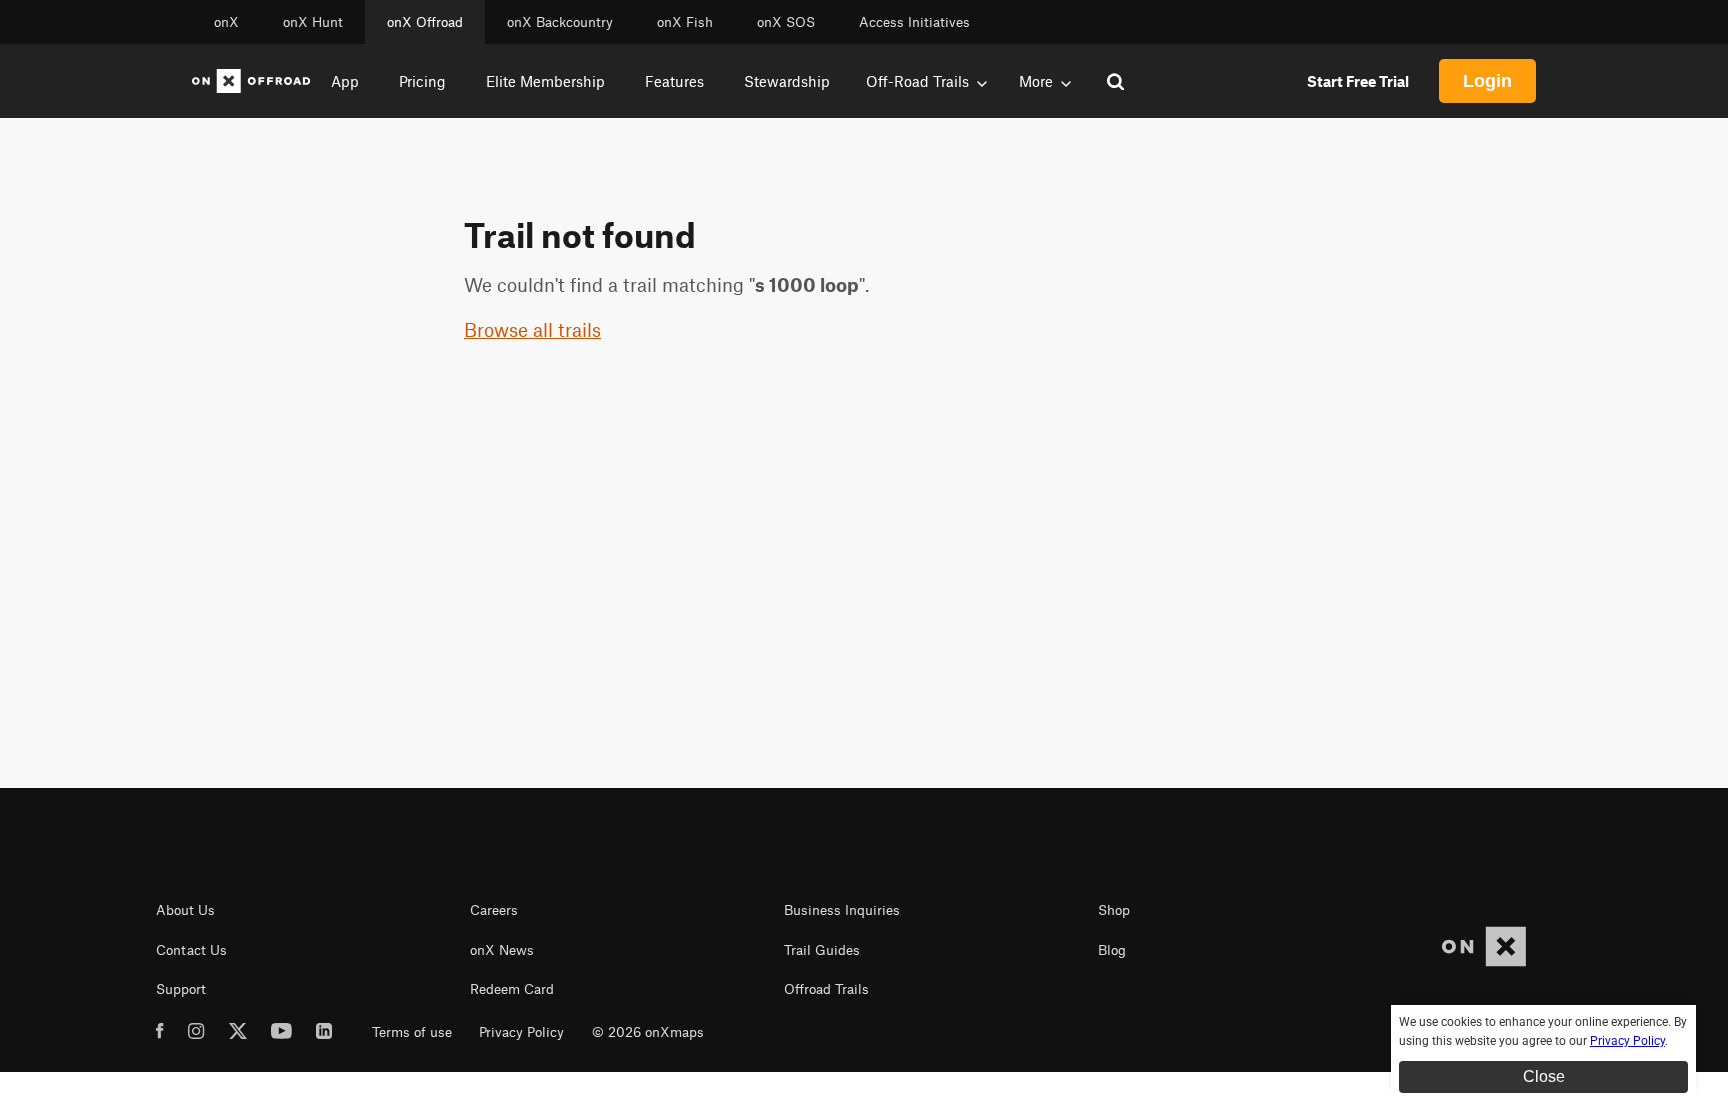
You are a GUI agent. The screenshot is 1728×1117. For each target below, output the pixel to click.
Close (1544, 1076)
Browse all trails (532, 329)
